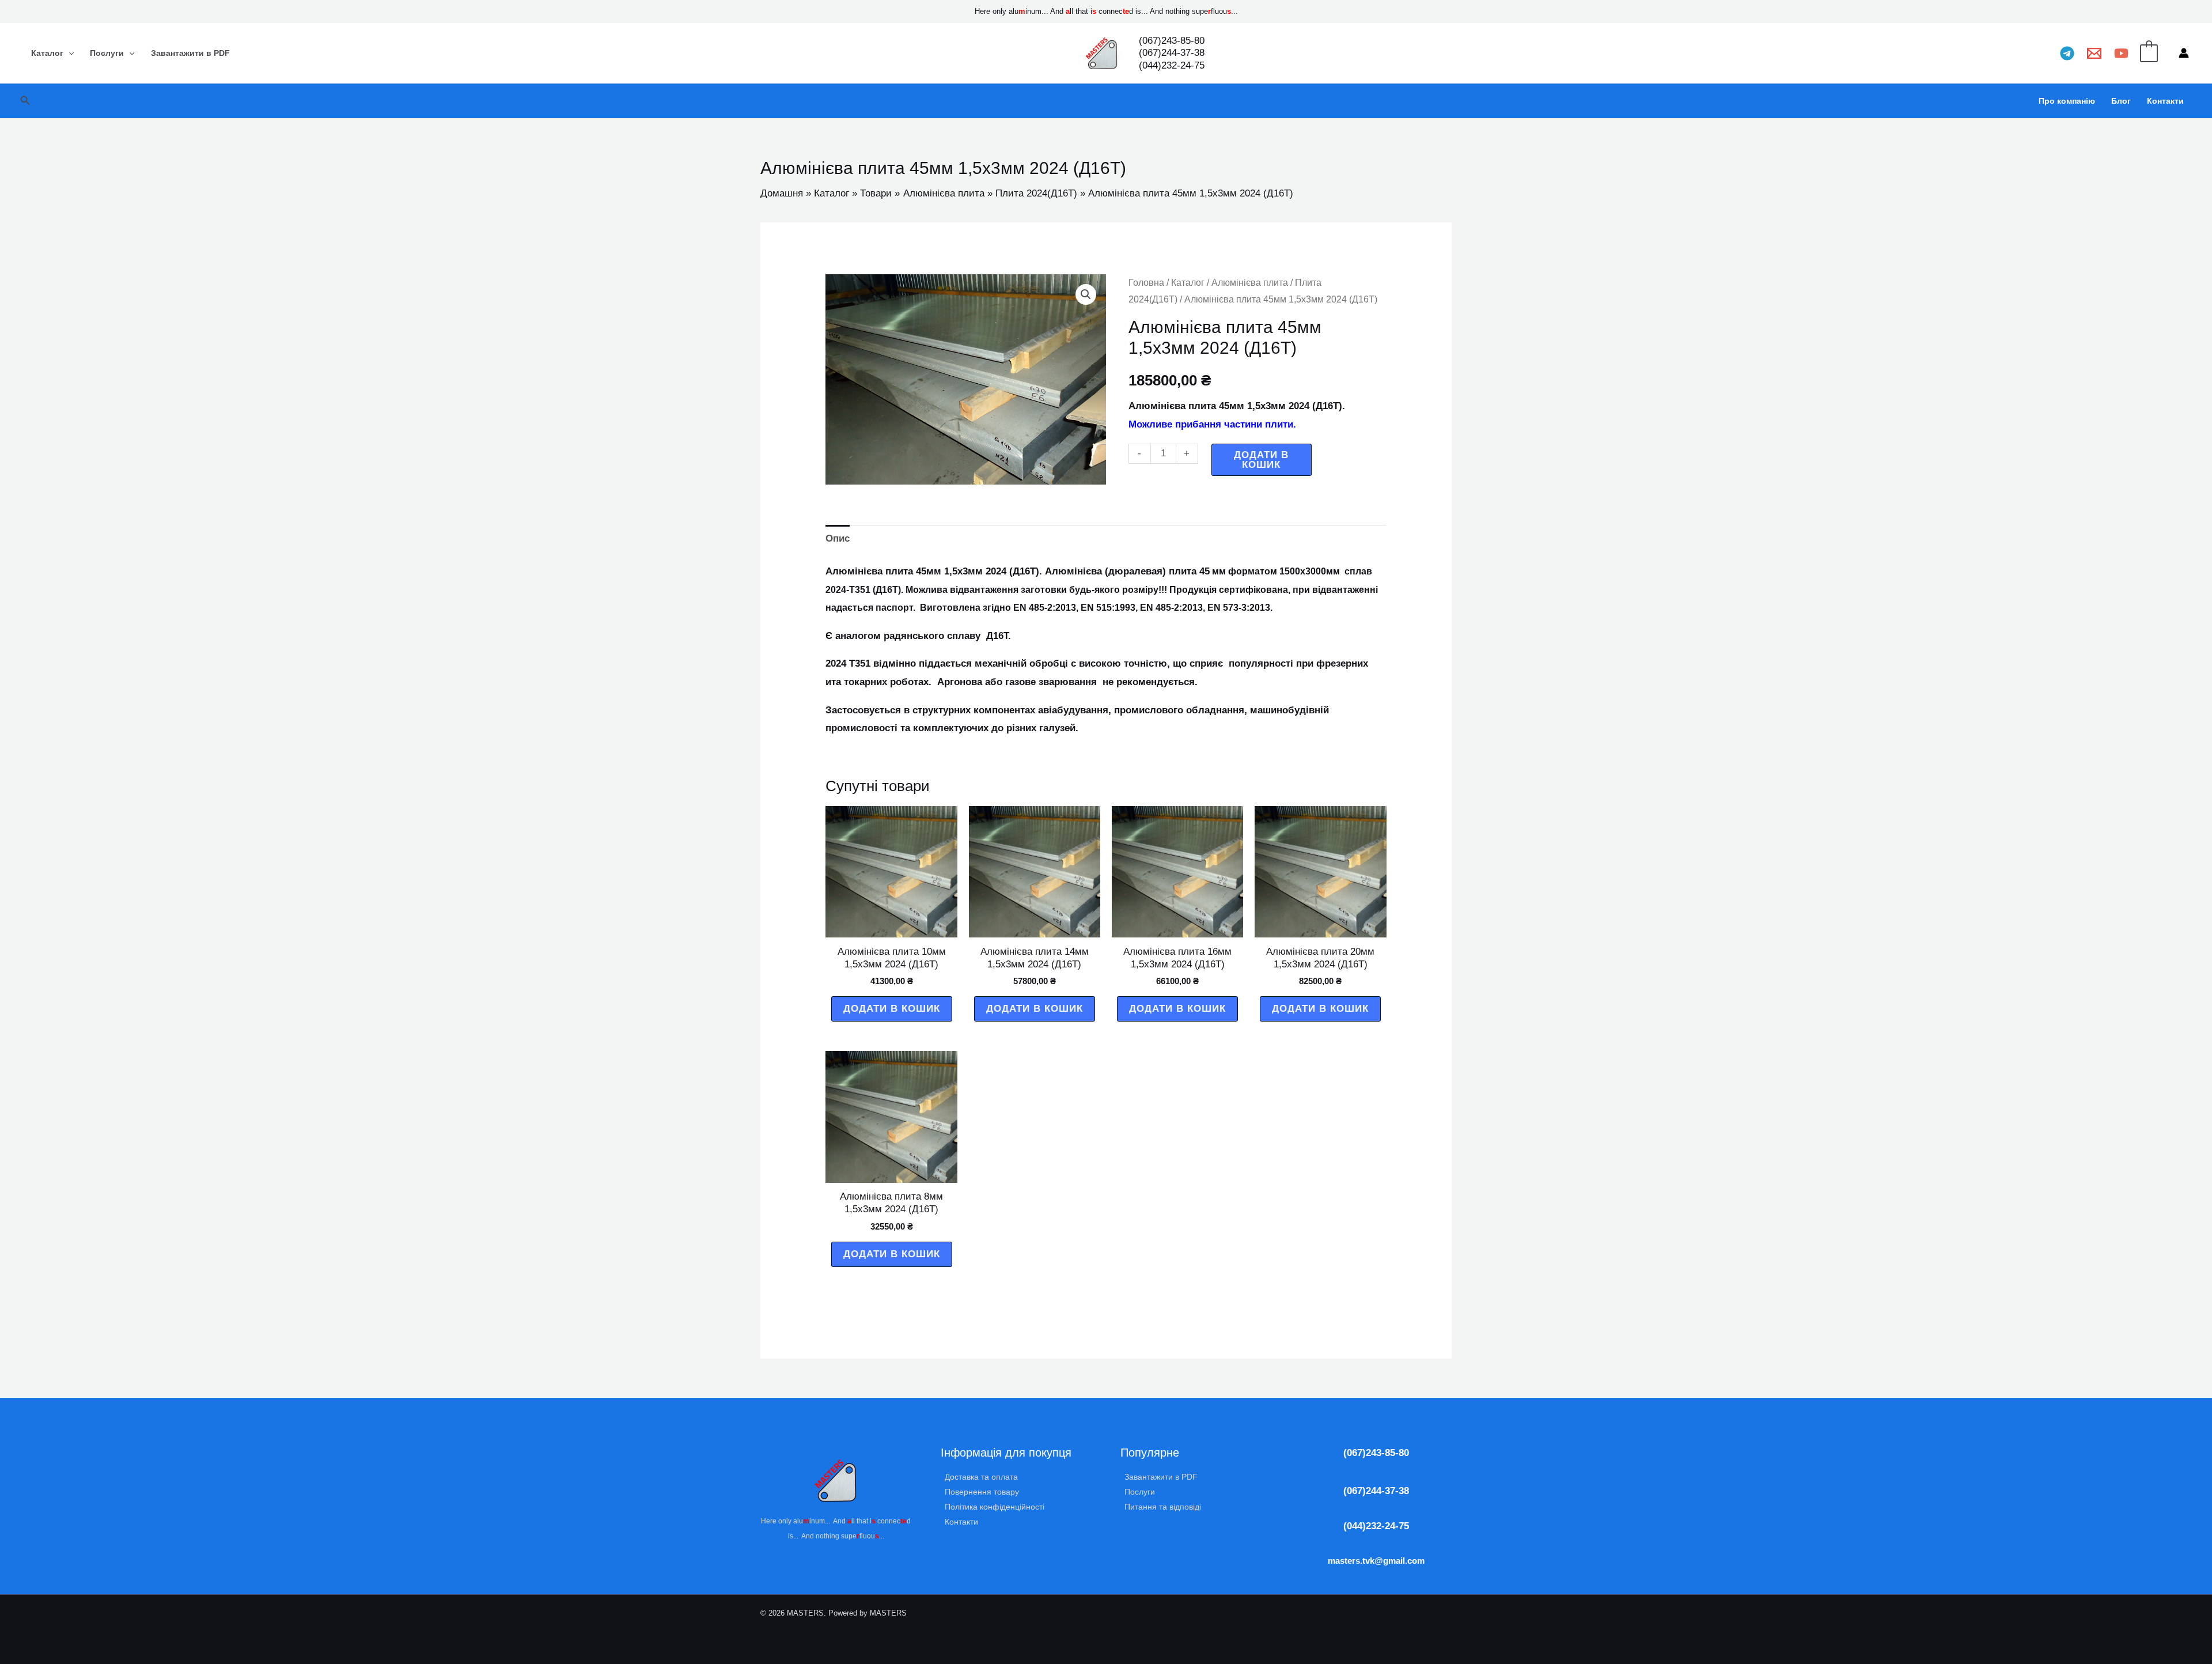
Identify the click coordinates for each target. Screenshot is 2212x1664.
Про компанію (2067, 101)
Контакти (2165, 101)
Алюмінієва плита (1250, 283)
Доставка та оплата (981, 1477)
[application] (69, 53)
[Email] (2094, 53)
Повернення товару (982, 1492)
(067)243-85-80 (1376, 1453)
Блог (2121, 101)
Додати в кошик (1261, 460)
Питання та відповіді (1163, 1507)
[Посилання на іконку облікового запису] (2184, 53)
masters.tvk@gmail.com (1376, 1561)
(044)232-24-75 (1376, 1526)
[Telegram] (2067, 53)
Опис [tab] (838, 538)
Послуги (107, 53)
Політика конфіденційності (995, 1507)
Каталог (47, 53)
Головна (1146, 283)
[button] (25, 101)
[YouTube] (2121, 53)
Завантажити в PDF (190, 53)
